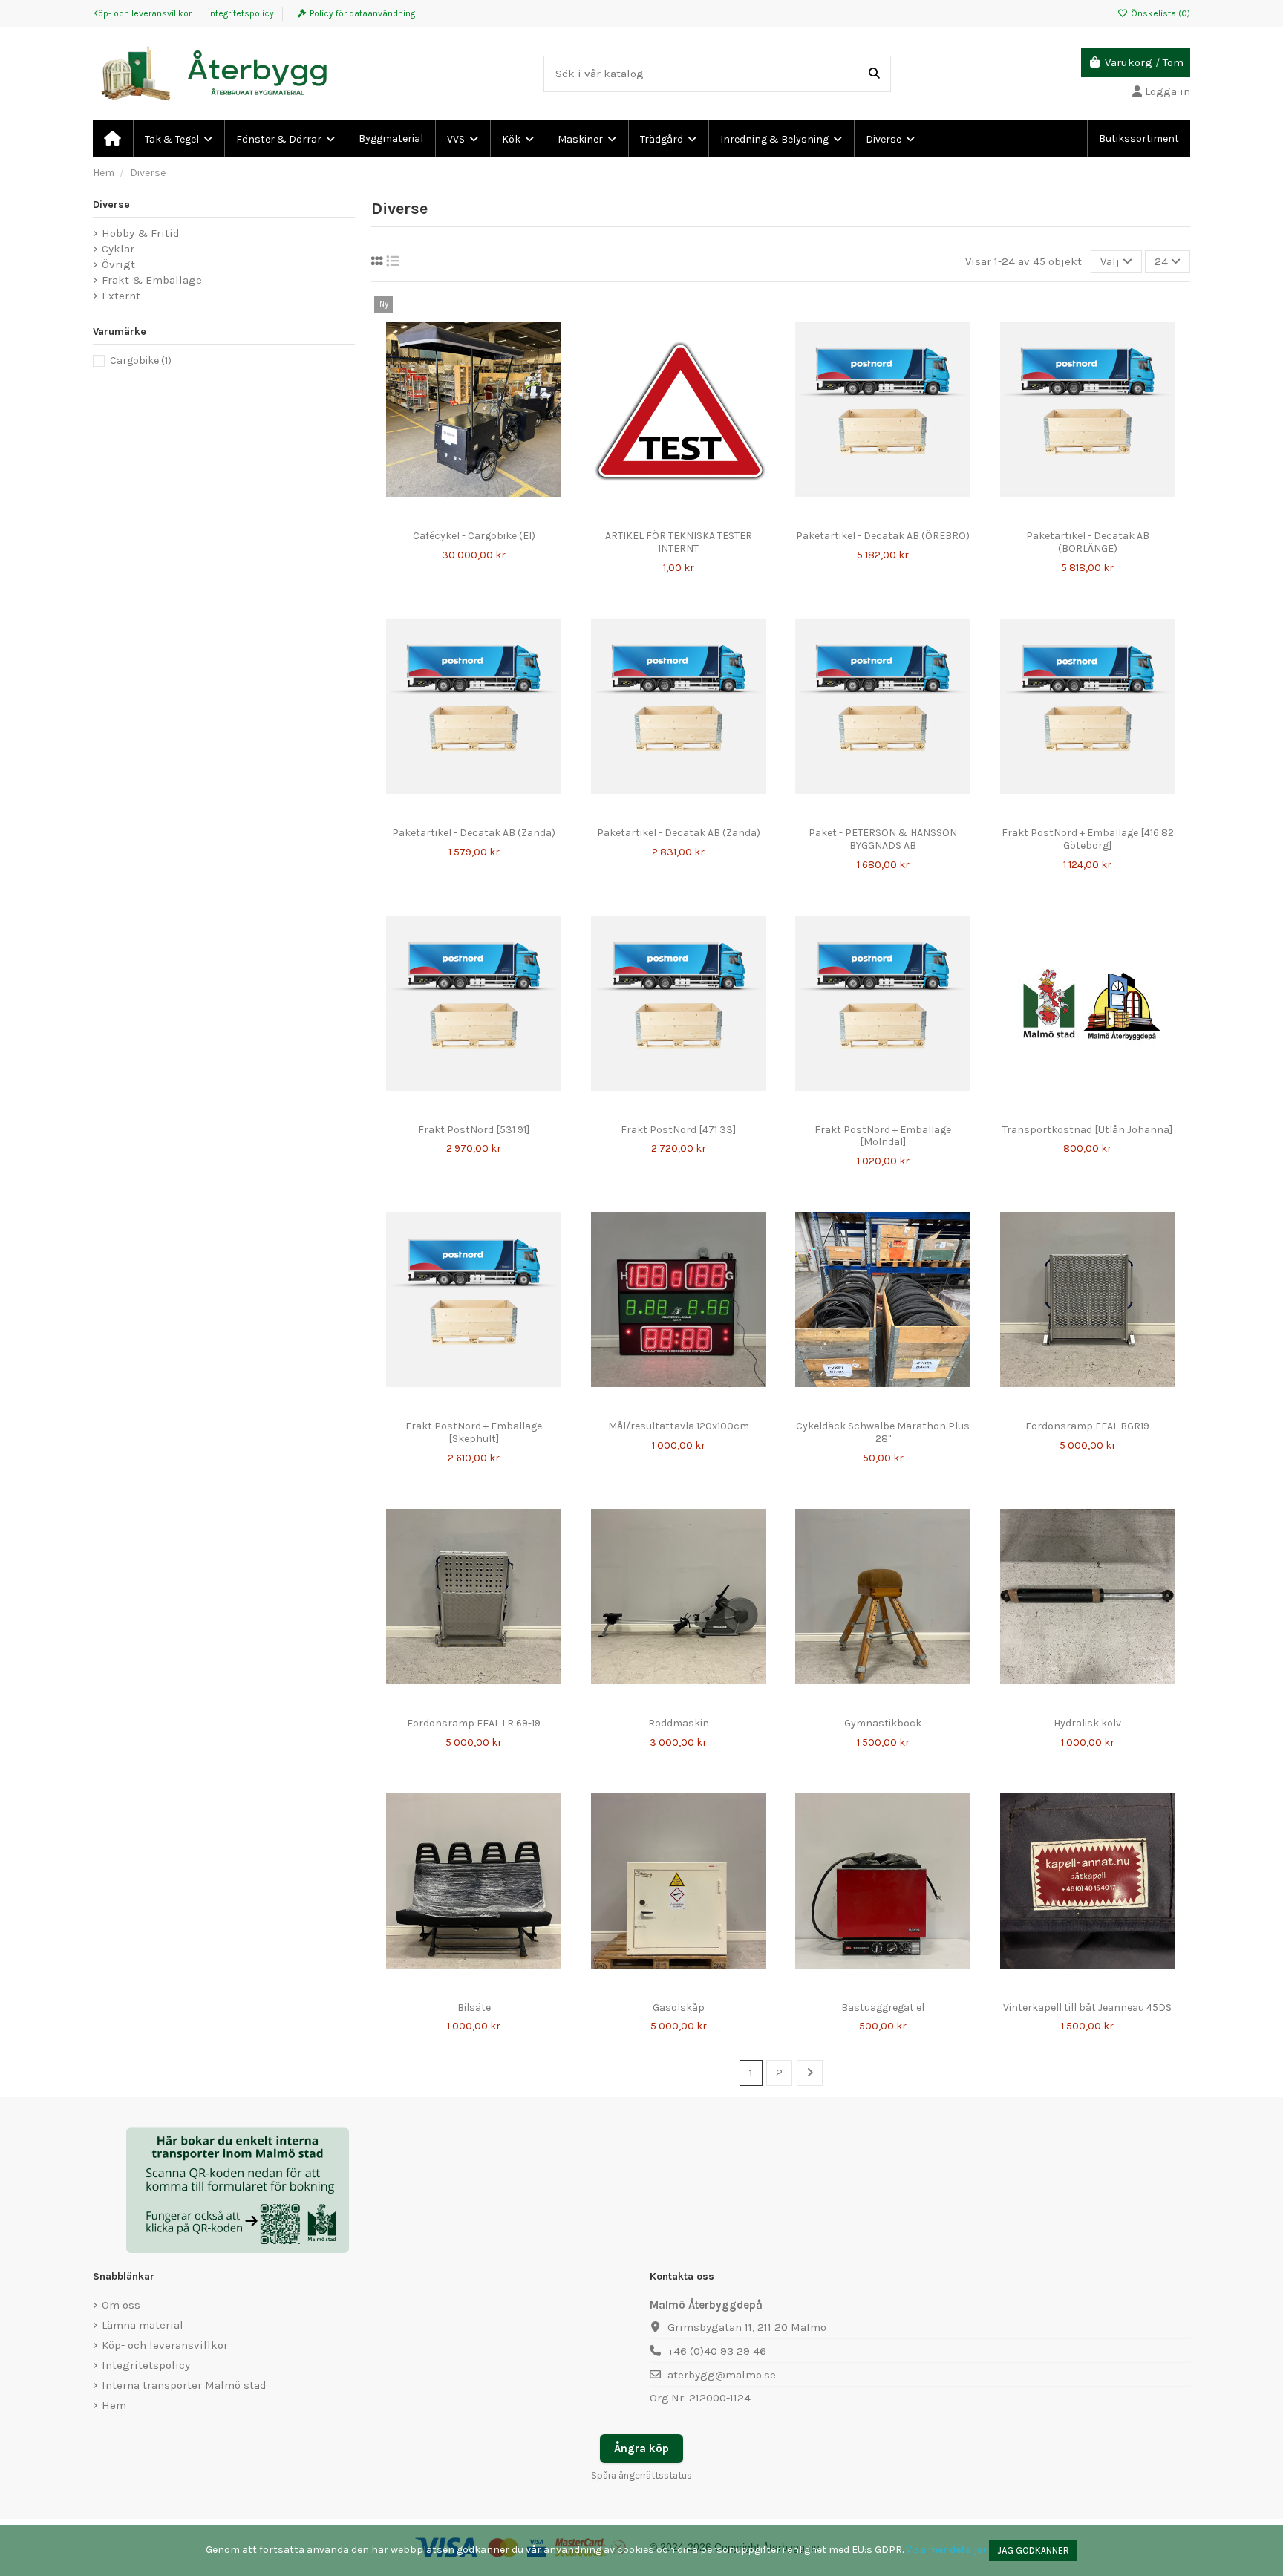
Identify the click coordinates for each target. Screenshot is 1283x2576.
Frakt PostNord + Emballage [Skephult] (474, 1432)
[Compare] (473, 518)
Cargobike (141, 361)
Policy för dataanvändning (362, 13)
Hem (114, 2405)
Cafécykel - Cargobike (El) (474, 536)
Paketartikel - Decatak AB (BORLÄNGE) (1088, 542)
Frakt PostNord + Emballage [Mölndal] (883, 1136)
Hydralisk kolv (1087, 1723)
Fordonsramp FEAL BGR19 (1087, 1426)
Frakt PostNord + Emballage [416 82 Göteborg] (1088, 839)
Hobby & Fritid (141, 233)
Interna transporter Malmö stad (184, 2385)
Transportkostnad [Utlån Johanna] (1087, 1130)
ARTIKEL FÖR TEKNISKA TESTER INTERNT (679, 542)
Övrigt (118, 264)
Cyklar (118, 249)
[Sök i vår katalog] (874, 74)
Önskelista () (1159, 13)
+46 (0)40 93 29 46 (717, 2351)
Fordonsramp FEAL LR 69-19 (474, 1723)
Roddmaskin (679, 1723)
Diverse (111, 205)
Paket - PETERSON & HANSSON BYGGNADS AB (883, 839)
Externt (121, 296)
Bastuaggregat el (883, 2008)
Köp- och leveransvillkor (143, 13)
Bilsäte (474, 2008)
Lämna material (143, 2325)
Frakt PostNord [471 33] (678, 1130)
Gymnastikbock (883, 1723)
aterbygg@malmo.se (722, 2375)
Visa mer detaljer (946, 2550)
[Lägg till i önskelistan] (451, 518)
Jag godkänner (1033, 2550)
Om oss (121, 2305)
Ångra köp (641, 2448)
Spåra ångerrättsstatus (641, 2475)
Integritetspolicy (241, 13)
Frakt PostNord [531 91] (474, 1130)
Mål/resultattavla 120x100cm (679, 1426)
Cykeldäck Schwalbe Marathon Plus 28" (883, 1432)
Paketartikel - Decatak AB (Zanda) (474, 833)
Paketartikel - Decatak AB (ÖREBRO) (883, 536)
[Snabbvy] (496, 518)
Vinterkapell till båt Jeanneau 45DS (1087, 2008)
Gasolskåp (679, 2008)
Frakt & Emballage (152, 280)
